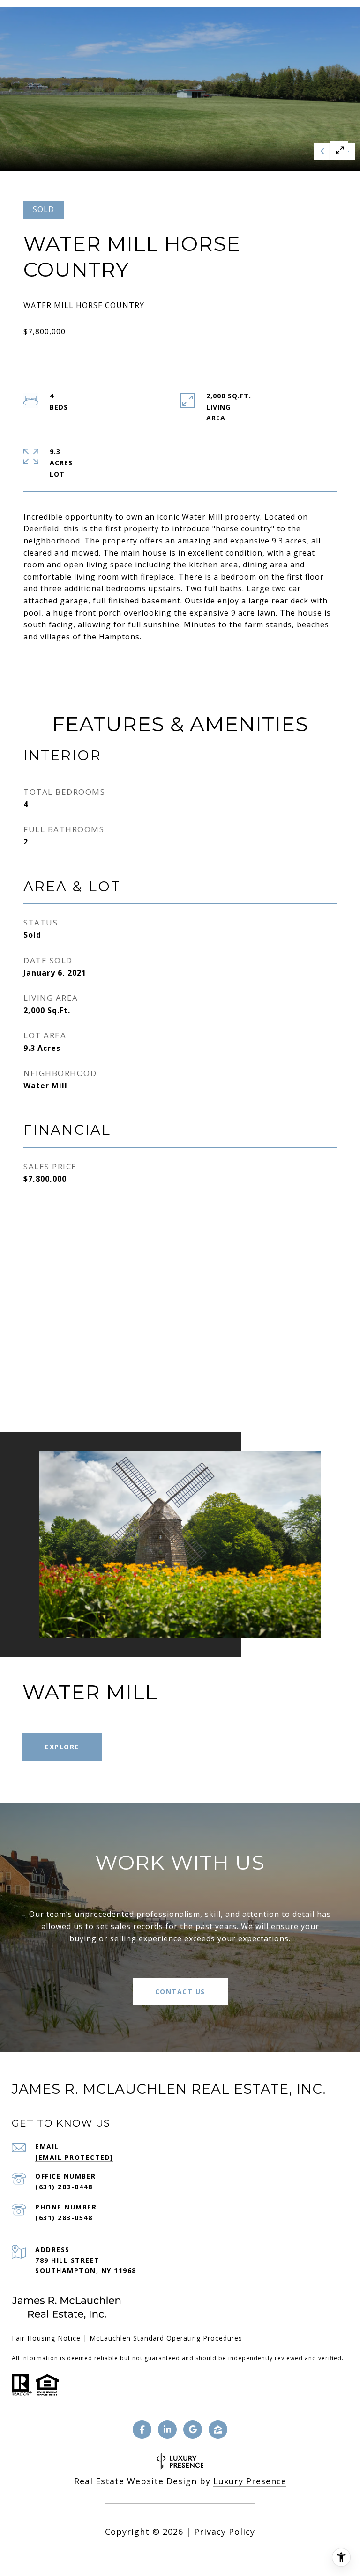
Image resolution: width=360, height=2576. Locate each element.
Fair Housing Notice (46, 2338)
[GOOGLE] (193, 2429)
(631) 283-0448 (64, 2187)
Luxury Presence (250, 2481)
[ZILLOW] (218, 2429)
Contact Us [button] (180, 1992)
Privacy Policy (225, 2532)
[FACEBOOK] (142, 2429)
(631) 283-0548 (64, 2218)
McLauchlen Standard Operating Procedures (166, 2338)
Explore (62, 1747)
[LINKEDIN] (167, 2429)
